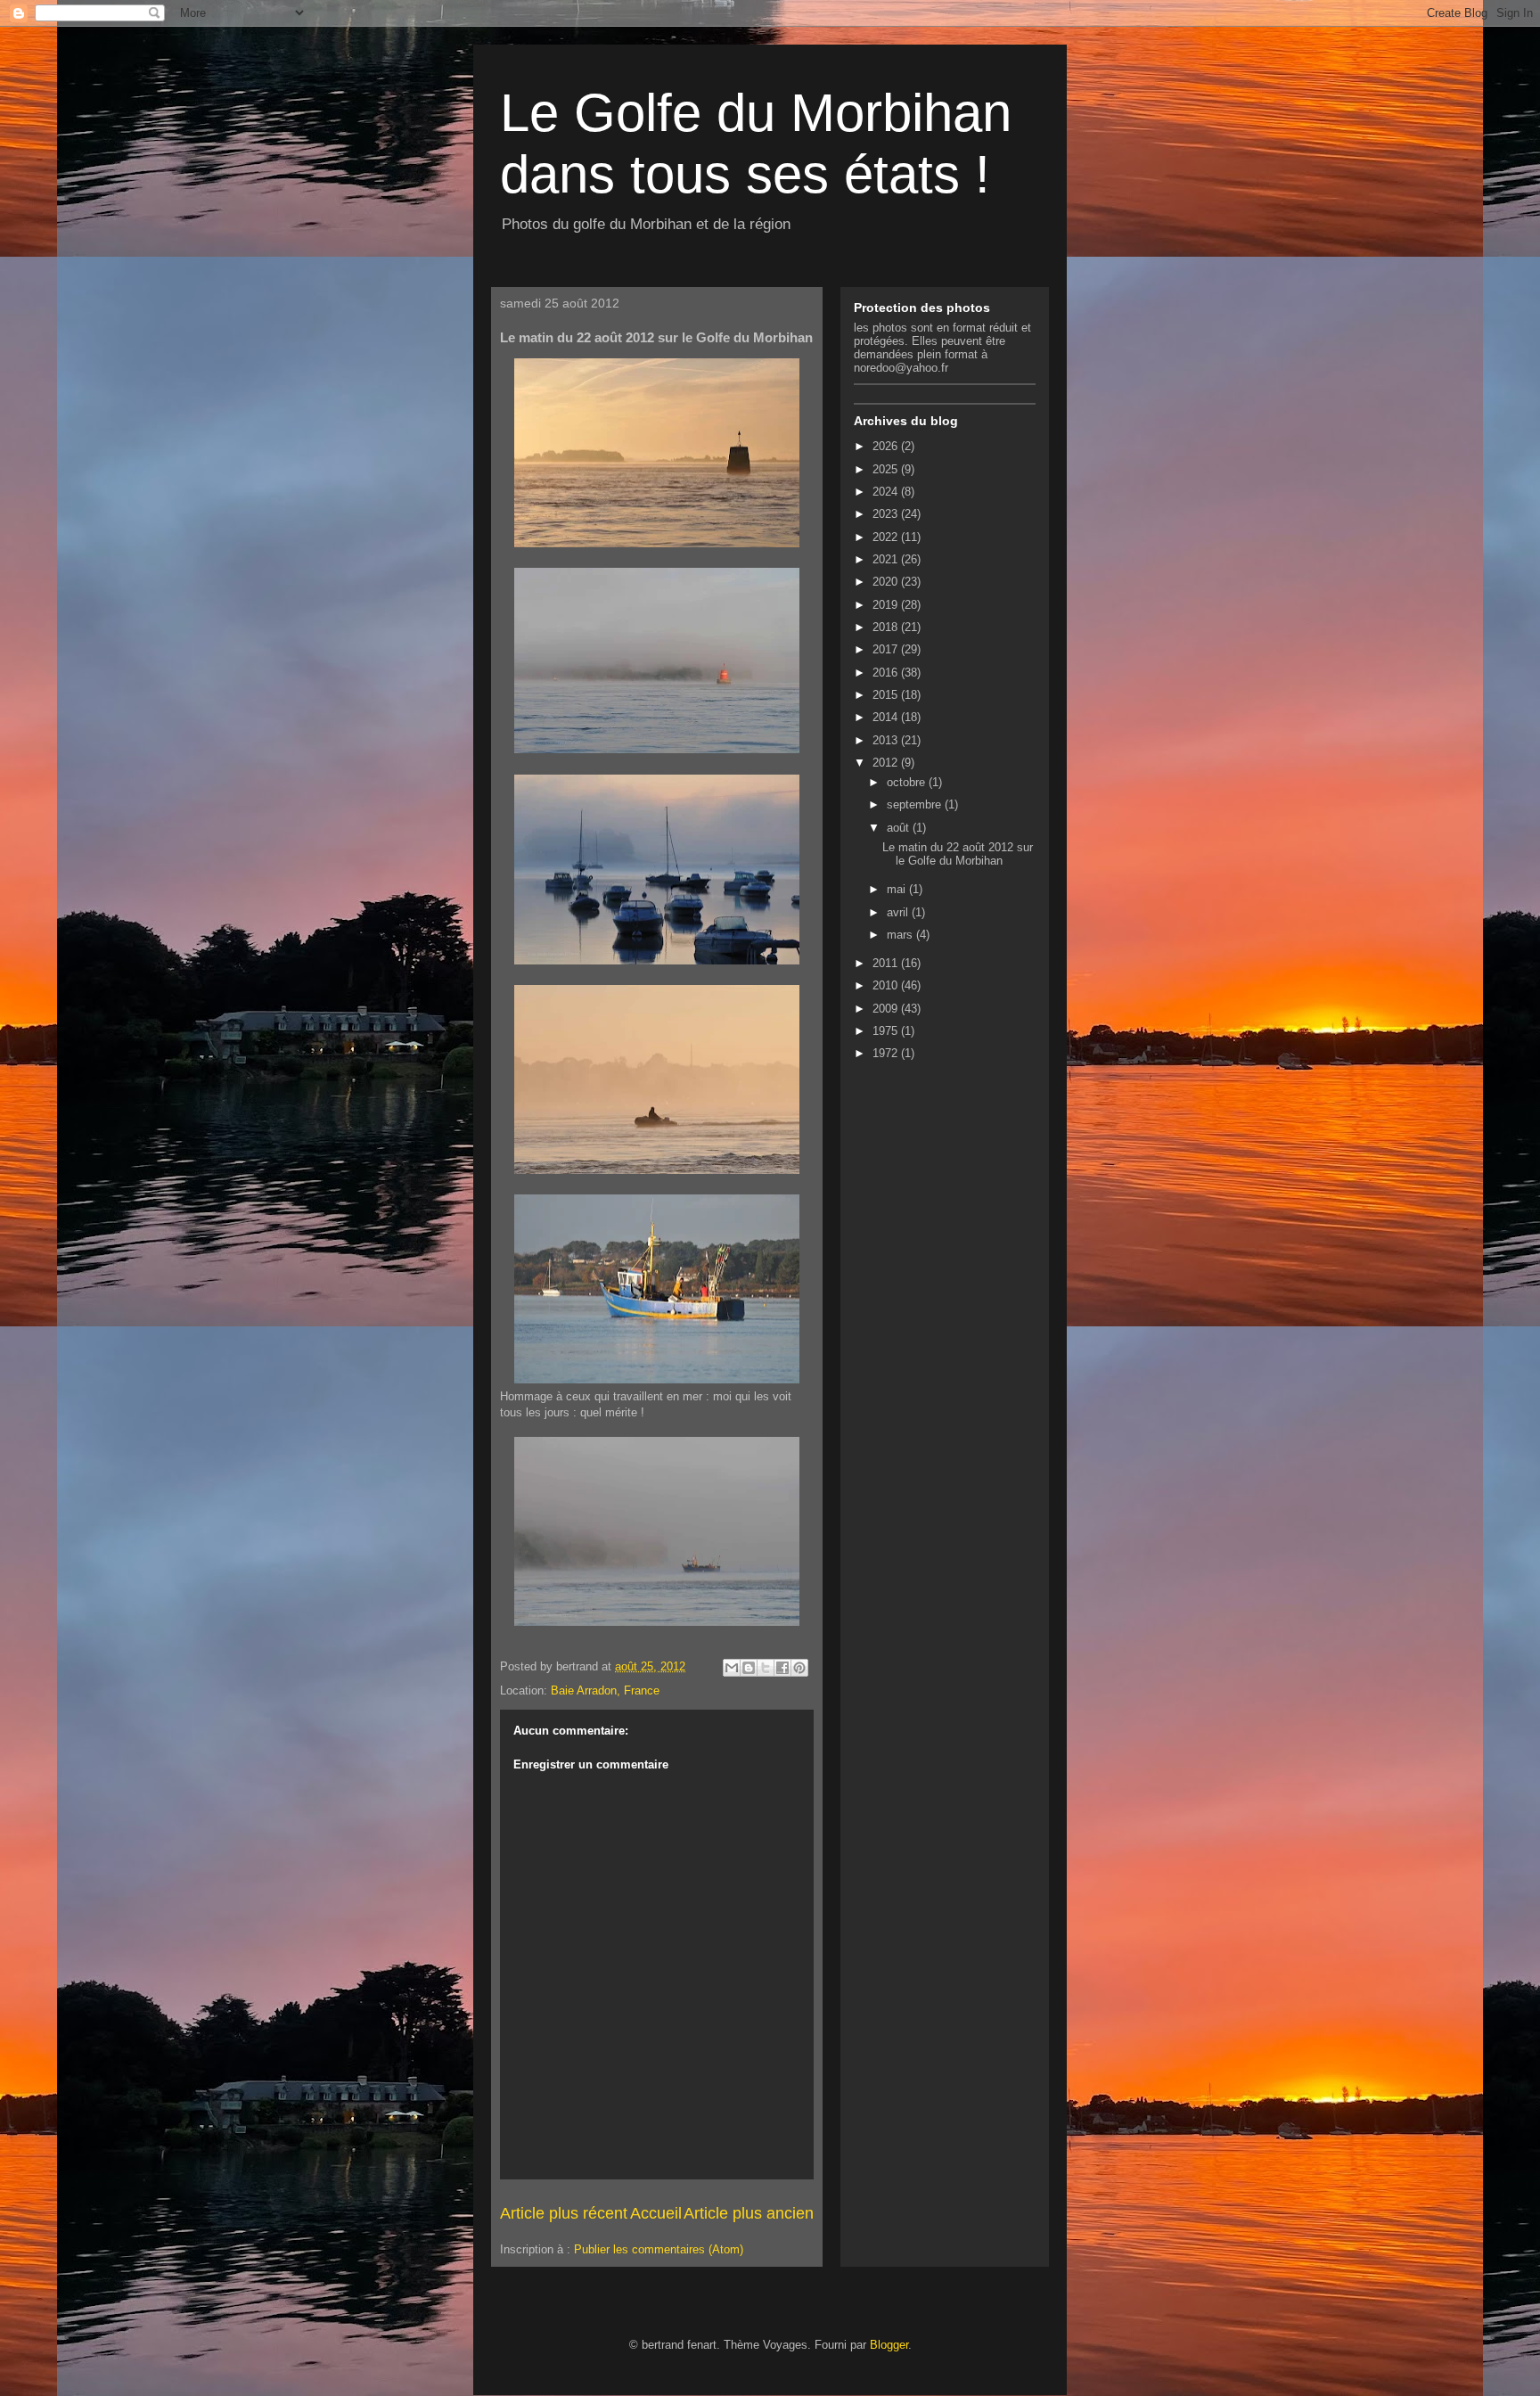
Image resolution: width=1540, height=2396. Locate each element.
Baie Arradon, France (605, 1690)
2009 (887, 1009)
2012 (887, 763)
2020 (887, 582)
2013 (887, 740)
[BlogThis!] (749, 1668)
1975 (887, 1031)
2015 (887, 695)
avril (899, 912)
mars (901, 935)
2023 (887, 514)
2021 (887, 559)
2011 (887, 963)
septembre (916, 804)
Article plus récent (564, 2213)
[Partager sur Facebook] (782, 1668)
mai (898, 889)
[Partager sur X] (766, 1668)
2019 (887, 605)
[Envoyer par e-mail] (732, 1668)
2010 (887, 985)
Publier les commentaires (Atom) (659, 2249)
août (900, 828)
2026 (887, 446)
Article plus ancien (749, 2213)
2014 (887, 717)
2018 (887, 627)
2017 (887, 649)
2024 (887, 492)
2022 (887, 537)
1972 (887, 1053)
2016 (887, 673)
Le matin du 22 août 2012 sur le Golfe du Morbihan (958, 854)
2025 (887, 469)
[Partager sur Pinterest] (799, 1668)
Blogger (889, 2345)
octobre (908, 782)
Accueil (656, 2213)
